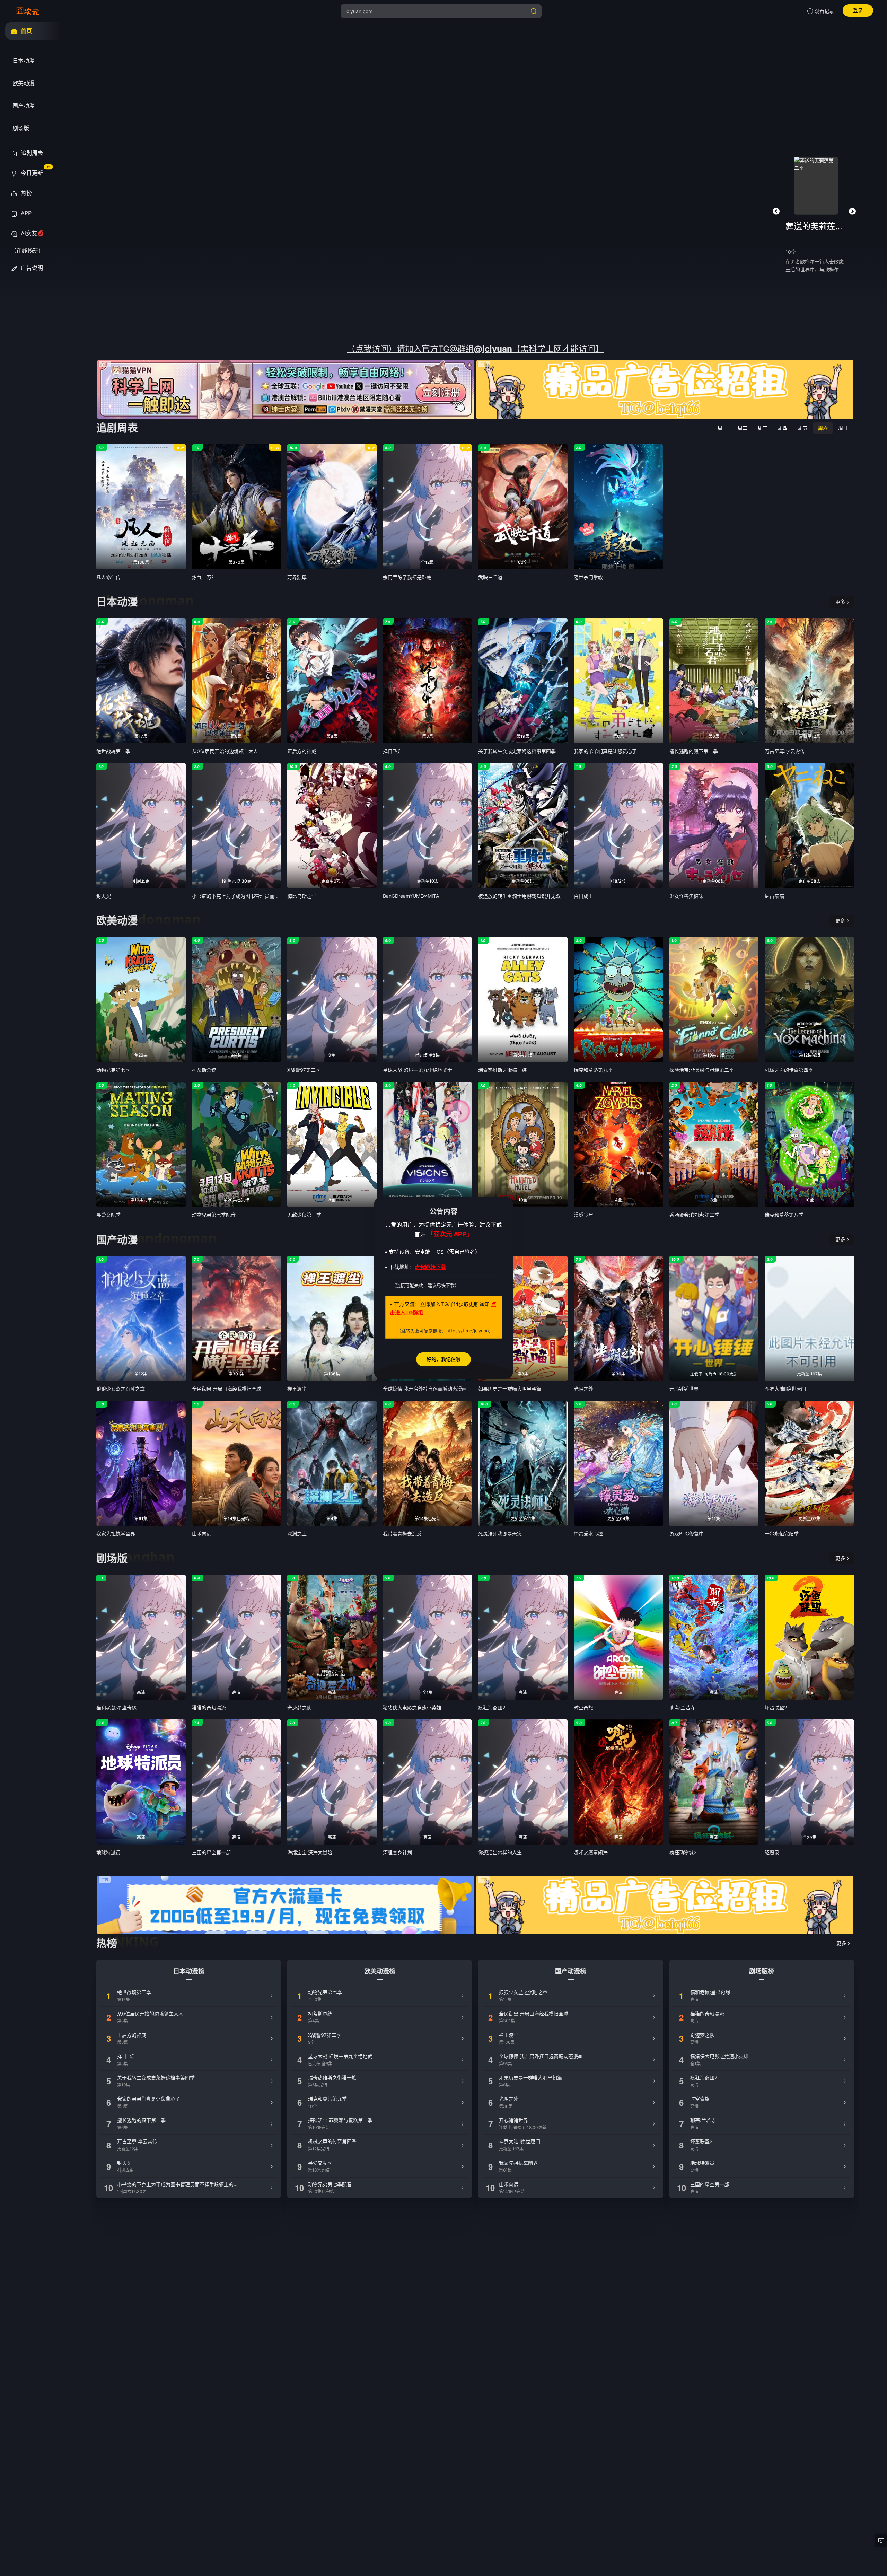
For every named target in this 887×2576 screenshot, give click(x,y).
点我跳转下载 (430, 1267)
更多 (840, 602)
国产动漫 (117, 1239)
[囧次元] (28, 11)
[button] (776, 211)
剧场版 (112, 1558)
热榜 (107, 1943)
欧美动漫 (117, 920)
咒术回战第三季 (816, 226)
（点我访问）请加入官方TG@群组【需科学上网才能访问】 (475, 349)
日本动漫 (117, 602)
